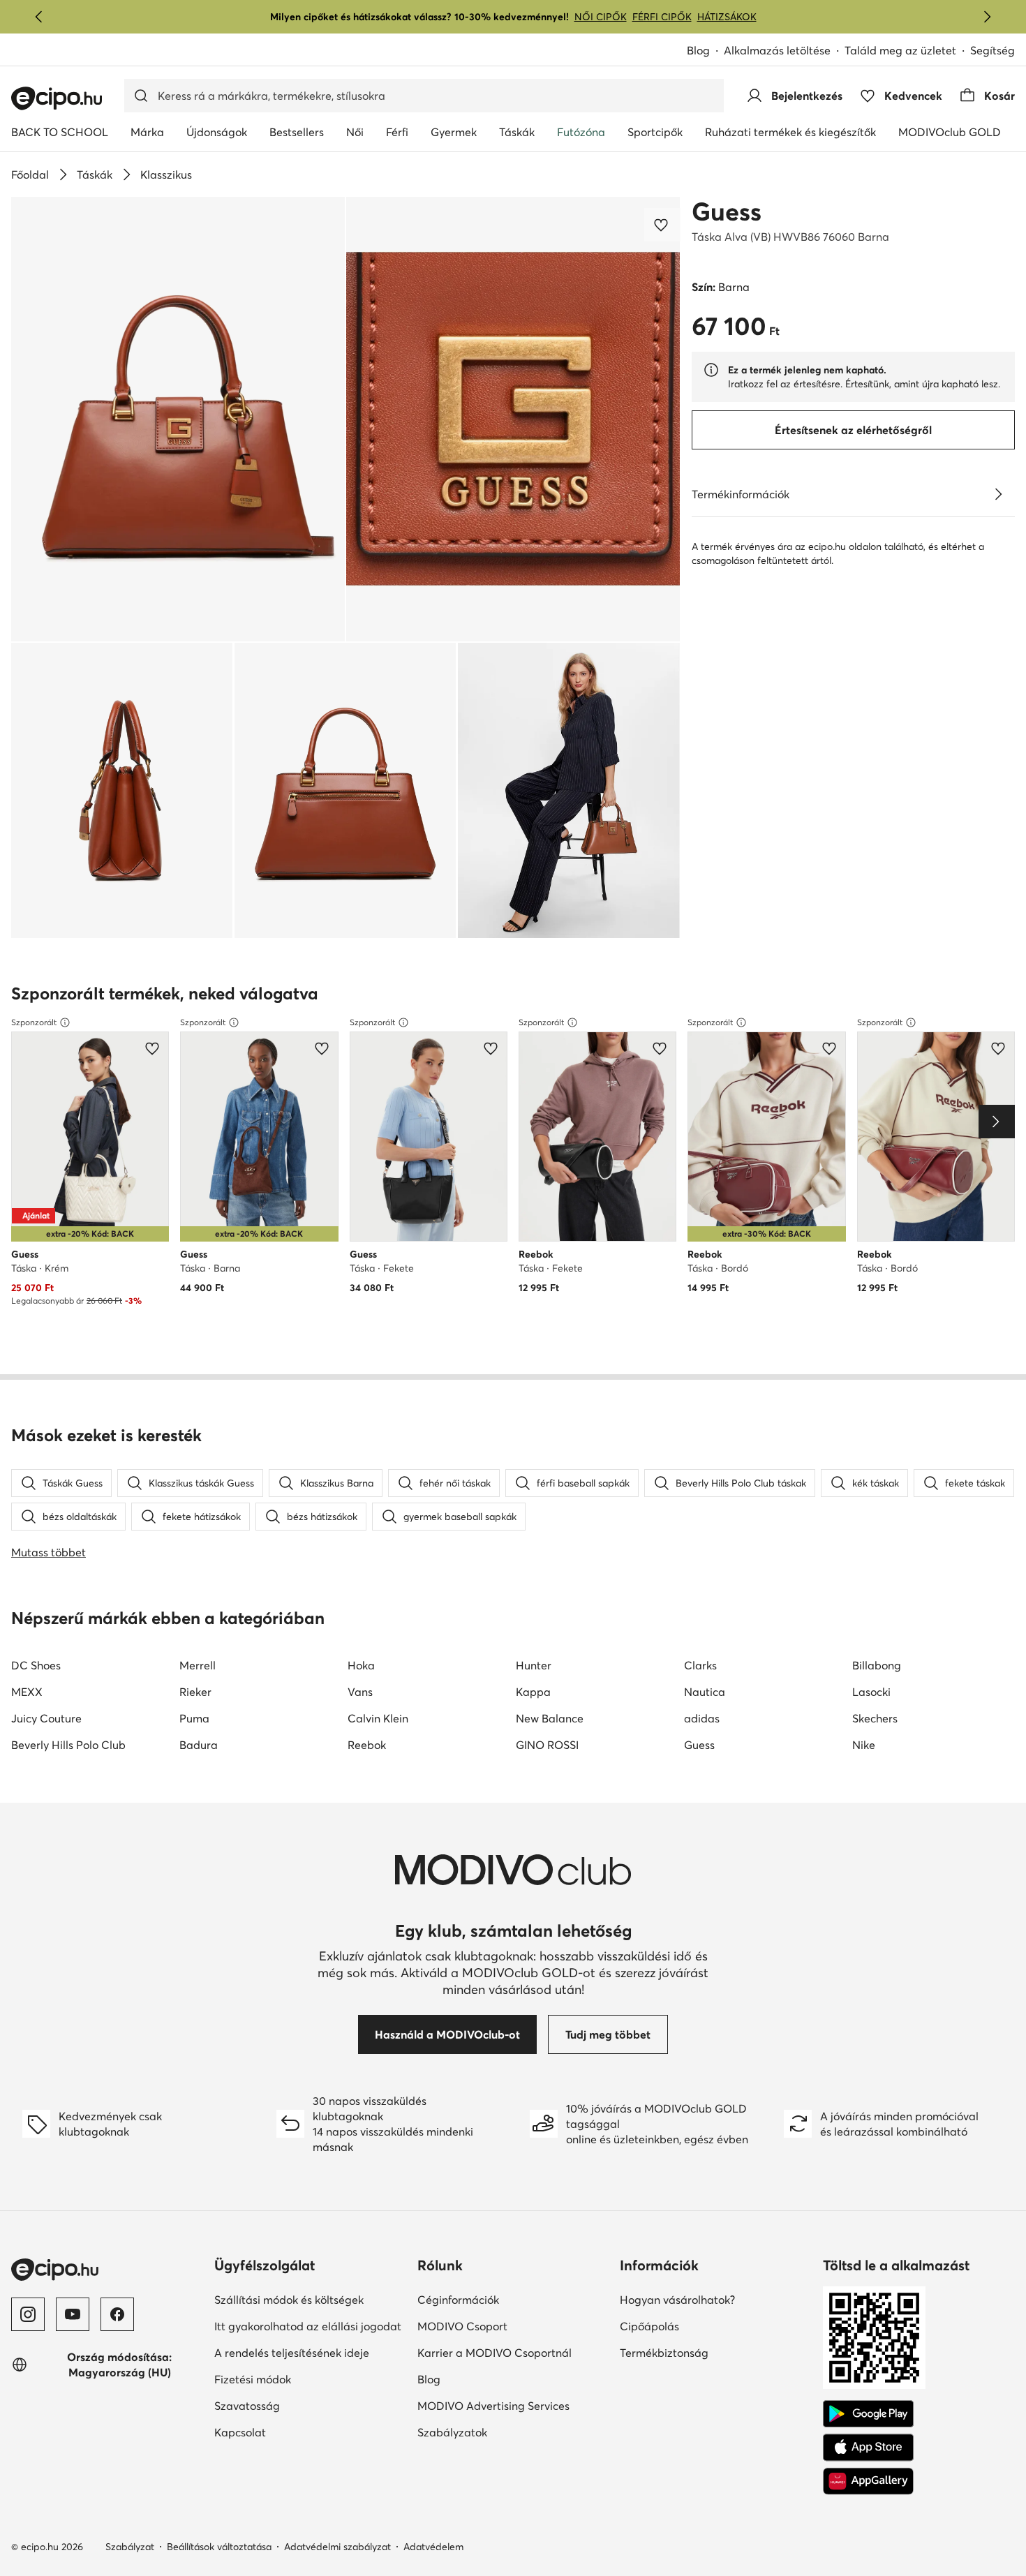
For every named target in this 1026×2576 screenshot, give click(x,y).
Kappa (533, 1692)
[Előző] (39, 17)
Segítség (992, 50)
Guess (727, 211)
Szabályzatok (500, 2432)
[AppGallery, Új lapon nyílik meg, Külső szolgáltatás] (868, 2481)
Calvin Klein (378, 1718)
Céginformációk (506, 2299)
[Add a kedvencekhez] (662, 225)
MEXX (27, 1692)
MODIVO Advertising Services (513, 2405)
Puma (194, 1718)
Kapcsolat (288, 2432)
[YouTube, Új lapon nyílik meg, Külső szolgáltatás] (73, 2314)
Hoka (361, 1665)
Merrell (198, 1665)
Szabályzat (130, 2547)
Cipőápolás (698, 2326)
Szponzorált (34, 1022)
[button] (178, 419)
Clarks (700, 1665)
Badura (199, 1745)
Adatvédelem (433, 2547)
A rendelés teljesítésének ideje (310, 2352)
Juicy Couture (46, 1718)
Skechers (875, 1718)
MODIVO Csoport (513, 2326)
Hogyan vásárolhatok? (716, 2299)
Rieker (195, 1692)
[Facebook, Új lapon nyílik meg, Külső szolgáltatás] (117, 2314)
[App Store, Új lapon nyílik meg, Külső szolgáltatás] (868, 2448)
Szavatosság (295, 2405)
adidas (702, 1718)
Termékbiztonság (712, 2352)
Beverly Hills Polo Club (68, 1745)
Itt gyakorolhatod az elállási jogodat (310, 2326)
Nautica (705, 1692)
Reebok (367, 1745)
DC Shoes (36, 1665)
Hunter (534, 1665)
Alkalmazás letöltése (784, 51)
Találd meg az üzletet (900, 50)
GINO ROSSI (547, 1745)
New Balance (550, 1718)
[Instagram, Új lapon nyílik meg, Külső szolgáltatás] (28, 2314)
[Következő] (987, 17)
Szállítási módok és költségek (310, 2299)
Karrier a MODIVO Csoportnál (513, 2352)
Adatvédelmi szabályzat (337, 2547)
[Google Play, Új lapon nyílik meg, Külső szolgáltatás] (868, 2414)
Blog (705, 51)
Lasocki (871, 1692)
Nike (864, 1745)
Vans (360, 1692)
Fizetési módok (301, 2379)
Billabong (877, 1665)
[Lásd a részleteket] (998, 494)
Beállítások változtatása (219, 2547)
